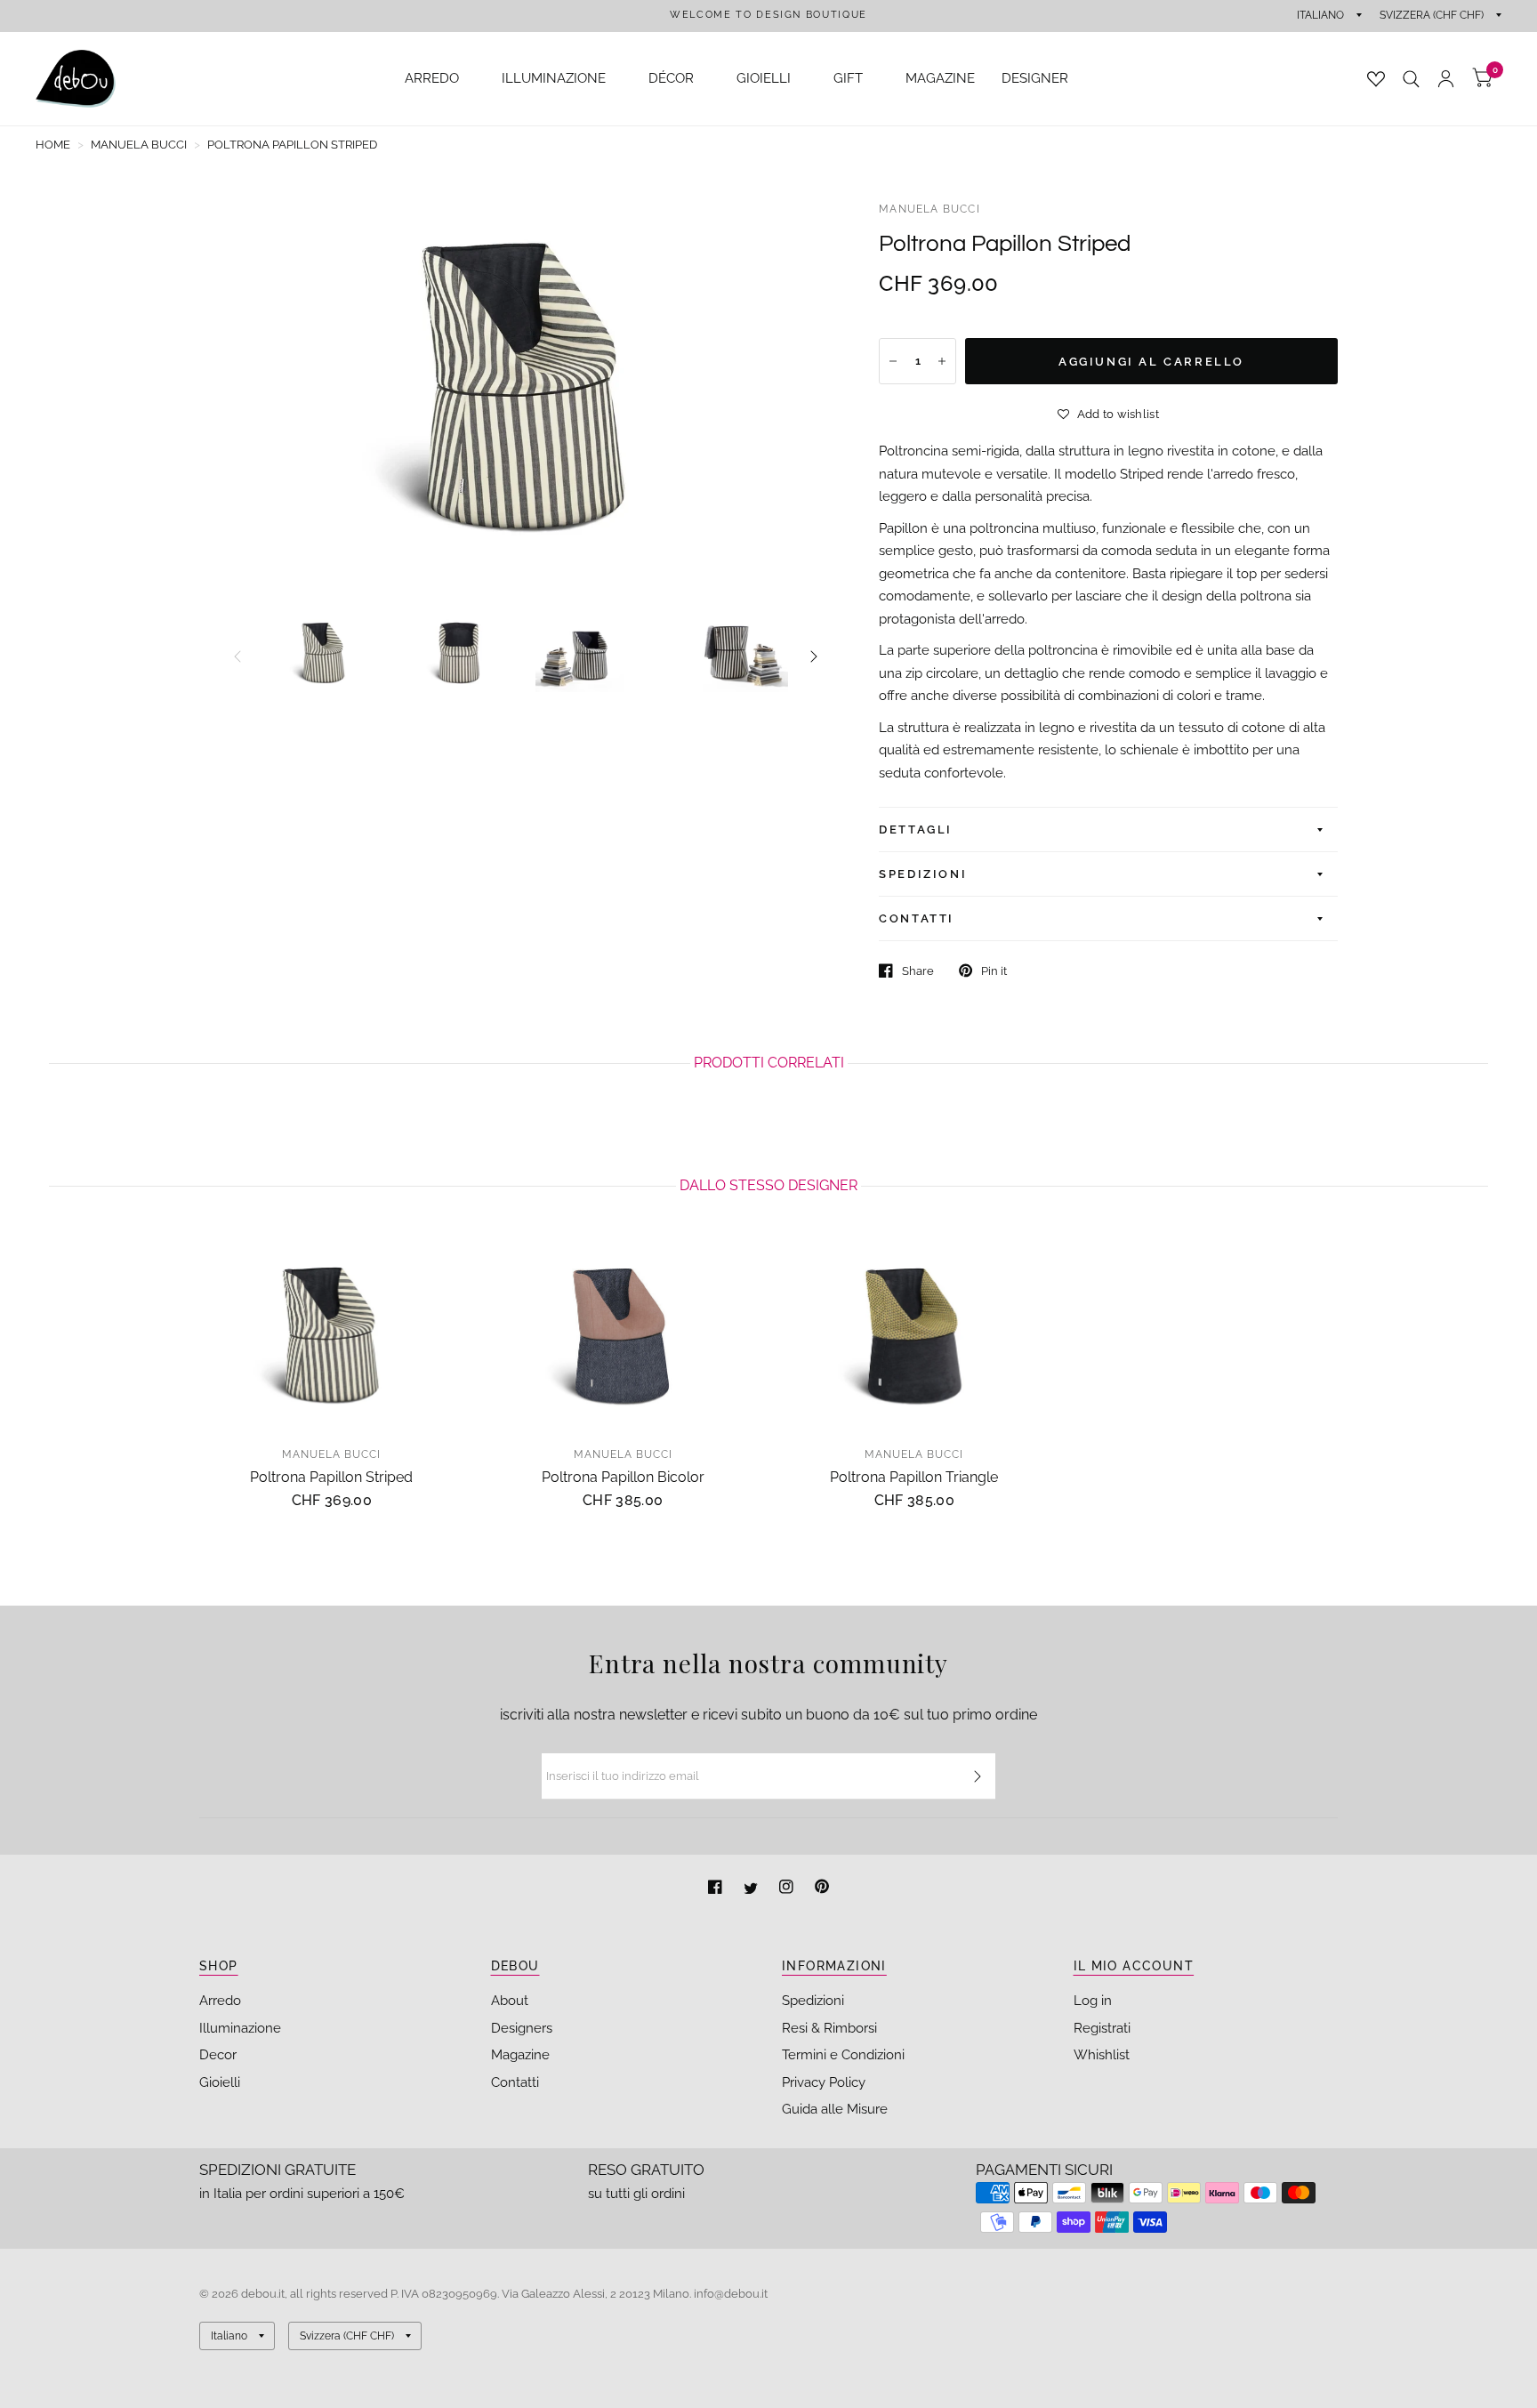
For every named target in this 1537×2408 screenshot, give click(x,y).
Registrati (1102, 2028)
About (510, 2001)
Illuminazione (240, 2028)
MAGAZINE (940, 78)
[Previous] (237, 656)
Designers (522, 2028)
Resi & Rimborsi (829, 2028)
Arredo (220, 2001)
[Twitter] (752, 1889)
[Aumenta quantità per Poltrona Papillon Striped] (942, 361)
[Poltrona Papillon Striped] (332, 1335)
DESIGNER (1035, 78)
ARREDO (432, 78)
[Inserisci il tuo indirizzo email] (978, 1776)
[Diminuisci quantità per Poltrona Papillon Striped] (893, 361)
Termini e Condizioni (843, 2055)
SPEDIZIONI (923, 874)
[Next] (814, 656)
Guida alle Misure (835, 2109)
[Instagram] (788, 1889)
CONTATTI (917, 918)
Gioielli (220, 2082)
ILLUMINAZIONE (554, 78)
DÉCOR (671, 78)
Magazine (520, 2055)
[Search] (1411, 79)
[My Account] (1446, 79)
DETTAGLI (916, 830)
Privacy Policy (824, 2082)
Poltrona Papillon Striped (331, 1477)
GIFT (848, 78)
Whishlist (1102, 2055)
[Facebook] (717, 1889)
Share (918, 971)
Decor (218, 2055)
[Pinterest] (822, 1889)
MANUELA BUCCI (929, 209)
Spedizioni (813, 2001)
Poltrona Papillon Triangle (914, 1477)
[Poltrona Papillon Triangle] (914, 1335)
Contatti (515, 2082)
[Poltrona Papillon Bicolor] (624, 1335)
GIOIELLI (764, 78)
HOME (53, 145)
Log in (1093, 2001)
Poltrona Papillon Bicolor (623, 1477)
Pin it (994, 971)
